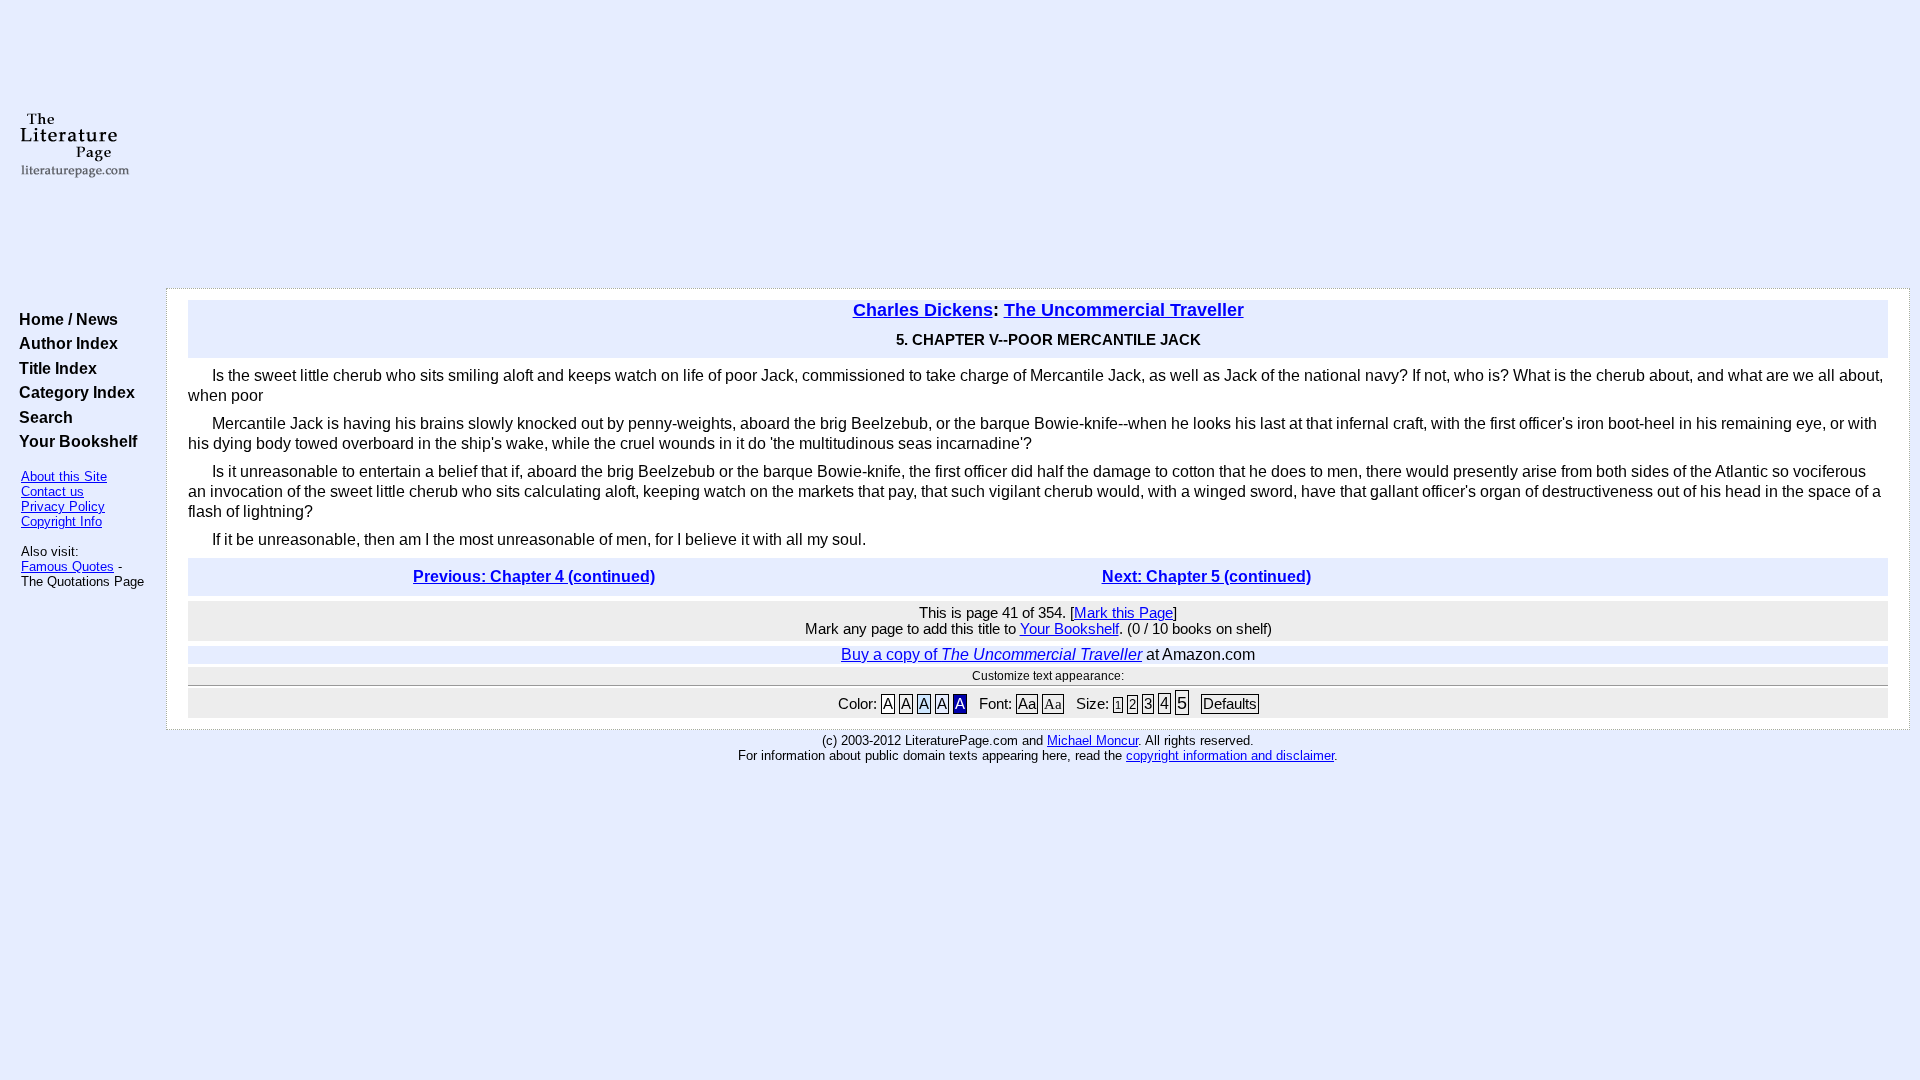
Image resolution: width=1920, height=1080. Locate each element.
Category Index (73, 392)
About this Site (64, 476)
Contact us (52, 491)
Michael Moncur (1092, 740)
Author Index (64, 343)
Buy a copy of (991, 654)
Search (42, 417)
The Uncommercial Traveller (1124, 310)
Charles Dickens (923, 310)
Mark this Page (1123, 613)
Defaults (1230, 704)
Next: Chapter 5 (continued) (1206, 576)
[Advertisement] (1038, 145)
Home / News (64, 319)
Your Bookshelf (74, 441)
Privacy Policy (63, 506)
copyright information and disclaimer (1230, 755)
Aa (1027, 704)
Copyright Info (61, 521)
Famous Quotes (67, 566)
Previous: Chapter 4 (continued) (534, 576)
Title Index (54, 368)
